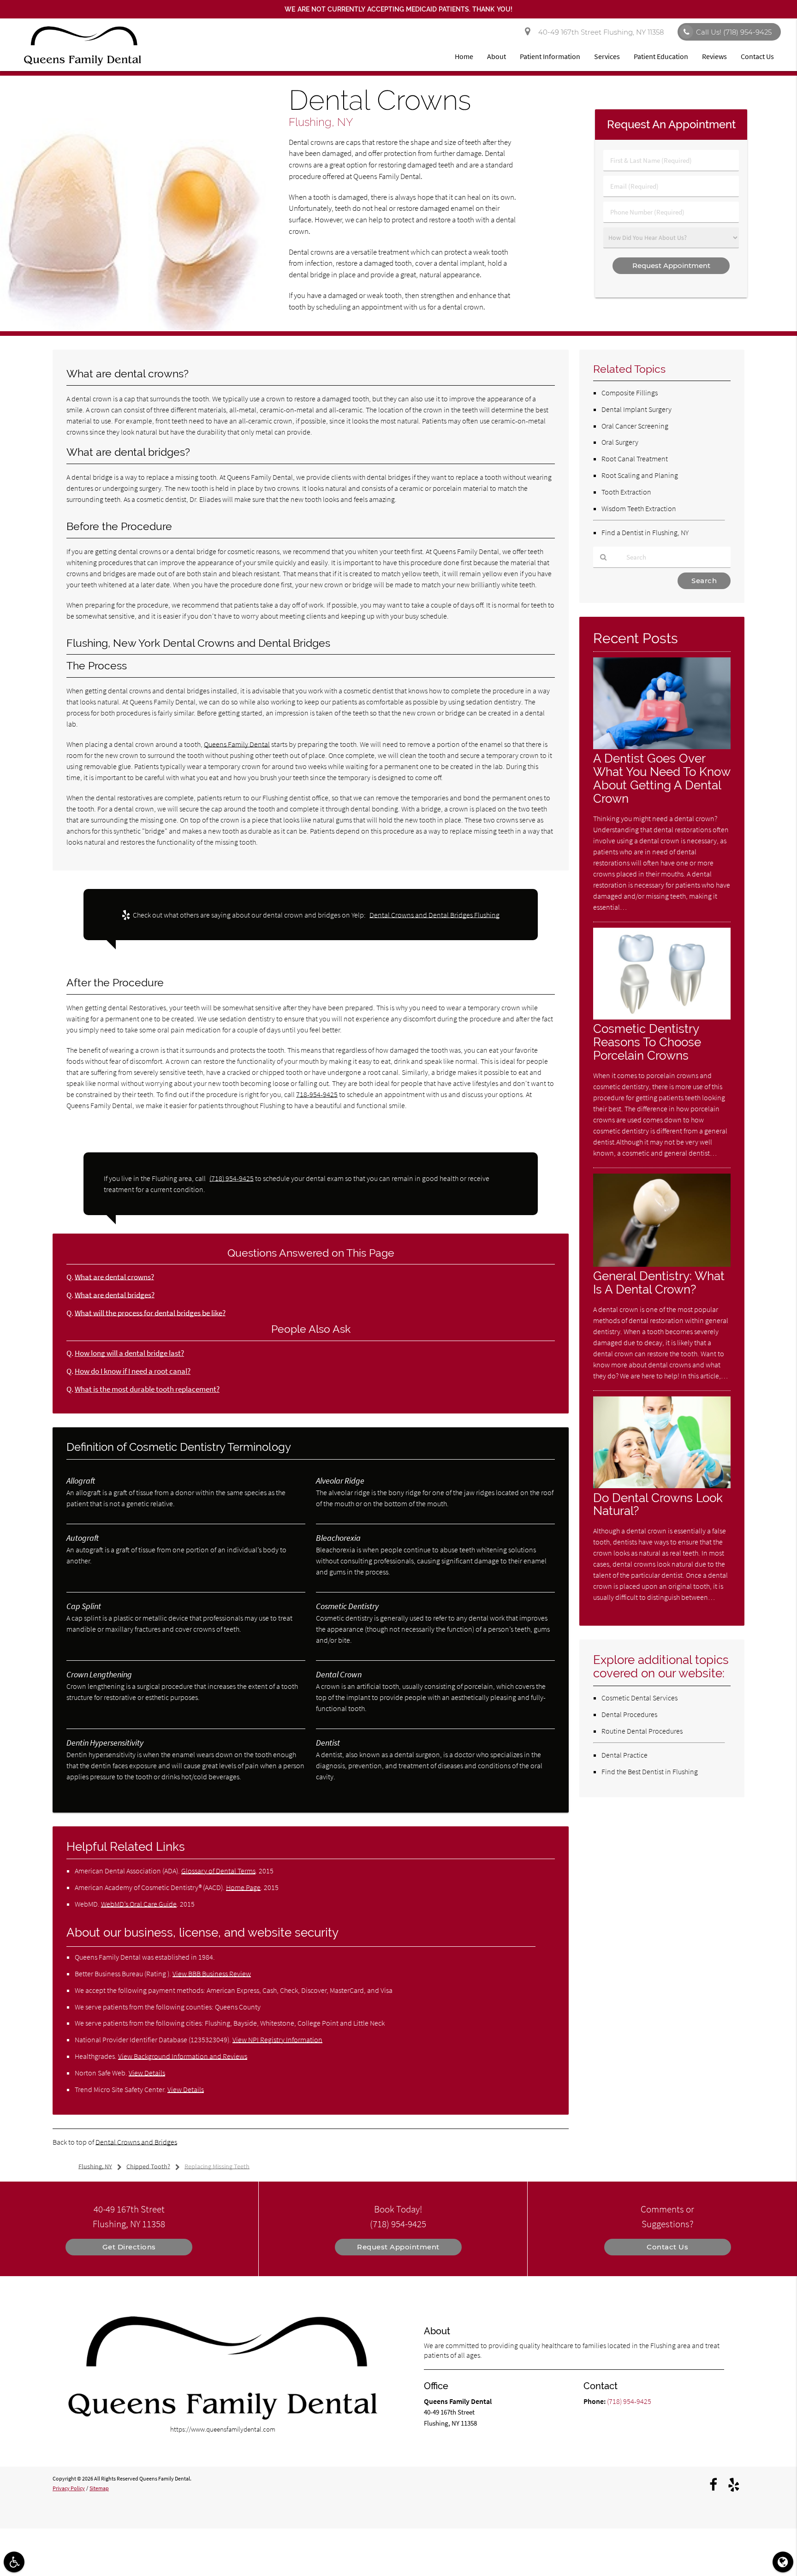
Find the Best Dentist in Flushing (650, 1771)
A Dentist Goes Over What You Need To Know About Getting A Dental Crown (662, 778)
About (497, 56)
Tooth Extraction (626, 492)
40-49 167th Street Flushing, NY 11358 (599, 32)
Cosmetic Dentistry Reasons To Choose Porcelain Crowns (647, 1042)
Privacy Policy (69, 2488)
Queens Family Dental (237, 744)
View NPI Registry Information (277, 2039)
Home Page (243, 1887)
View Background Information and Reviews (183, 2056)
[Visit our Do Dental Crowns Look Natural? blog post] (662, 1486)
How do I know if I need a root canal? (133, 1371)
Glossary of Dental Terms (218, 1871)
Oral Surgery (620, 442)
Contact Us (757, 56)
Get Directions (129, 2247)
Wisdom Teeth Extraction (639, 508)
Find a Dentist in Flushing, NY (645, 532)
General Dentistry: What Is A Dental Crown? (659, 1282)
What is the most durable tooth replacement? (147, 1389)
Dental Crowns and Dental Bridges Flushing (434, 915)
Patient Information (550, 56)
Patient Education (661, 56)
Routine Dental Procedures (642, 1731)
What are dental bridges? (115, 1295)
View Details (147, 2073)
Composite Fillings (630, 393)
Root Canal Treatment (635, 459)
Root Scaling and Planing (640, 475)
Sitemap (99, 2488)
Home (464, 56)
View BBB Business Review (212, 1974)
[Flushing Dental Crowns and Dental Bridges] (133, 328)
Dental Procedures (629, 1714)
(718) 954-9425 (232, 1178)
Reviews (714, 56)
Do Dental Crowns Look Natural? (658, 1504)
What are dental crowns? (114, 1277)
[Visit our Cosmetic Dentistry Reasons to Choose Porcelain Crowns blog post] (662, 1017)
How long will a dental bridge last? (129, 1353)
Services (607, 56)
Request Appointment (398, 2247)
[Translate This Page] (783, 2562)
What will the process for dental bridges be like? (150, 1313)
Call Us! (734, 32)
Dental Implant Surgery (636, 409)
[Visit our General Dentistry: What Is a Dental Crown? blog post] (662, 1264)
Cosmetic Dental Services (639, 1698)
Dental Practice (625, 1755)
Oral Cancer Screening (635, 426)
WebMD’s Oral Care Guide (139, 1904)
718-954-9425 (317, 1094)
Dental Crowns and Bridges (136, 2142)
